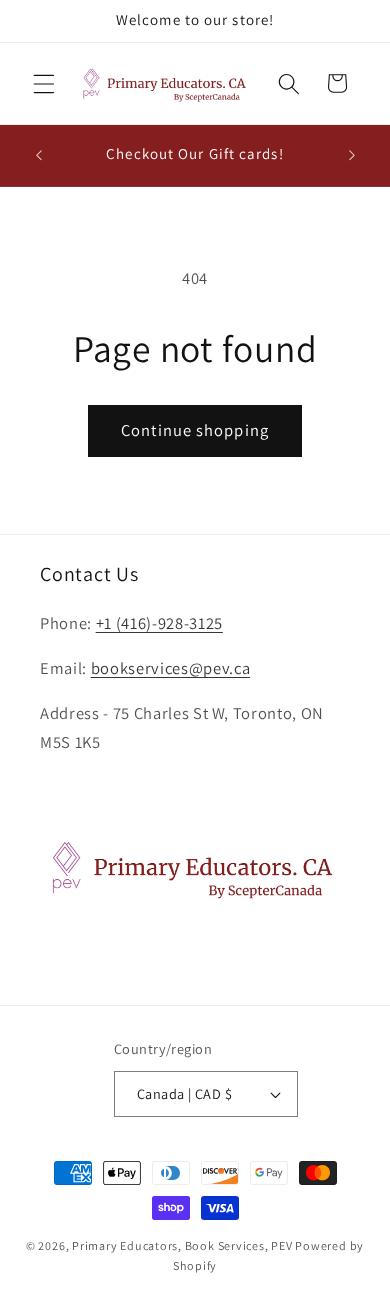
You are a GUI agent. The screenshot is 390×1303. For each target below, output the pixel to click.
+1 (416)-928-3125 (159, 623)
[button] (44, 83)
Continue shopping (195, 430)
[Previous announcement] (39, 155)
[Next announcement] (352, 155)
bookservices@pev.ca (171, 668)
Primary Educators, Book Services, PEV (182, 1245)
